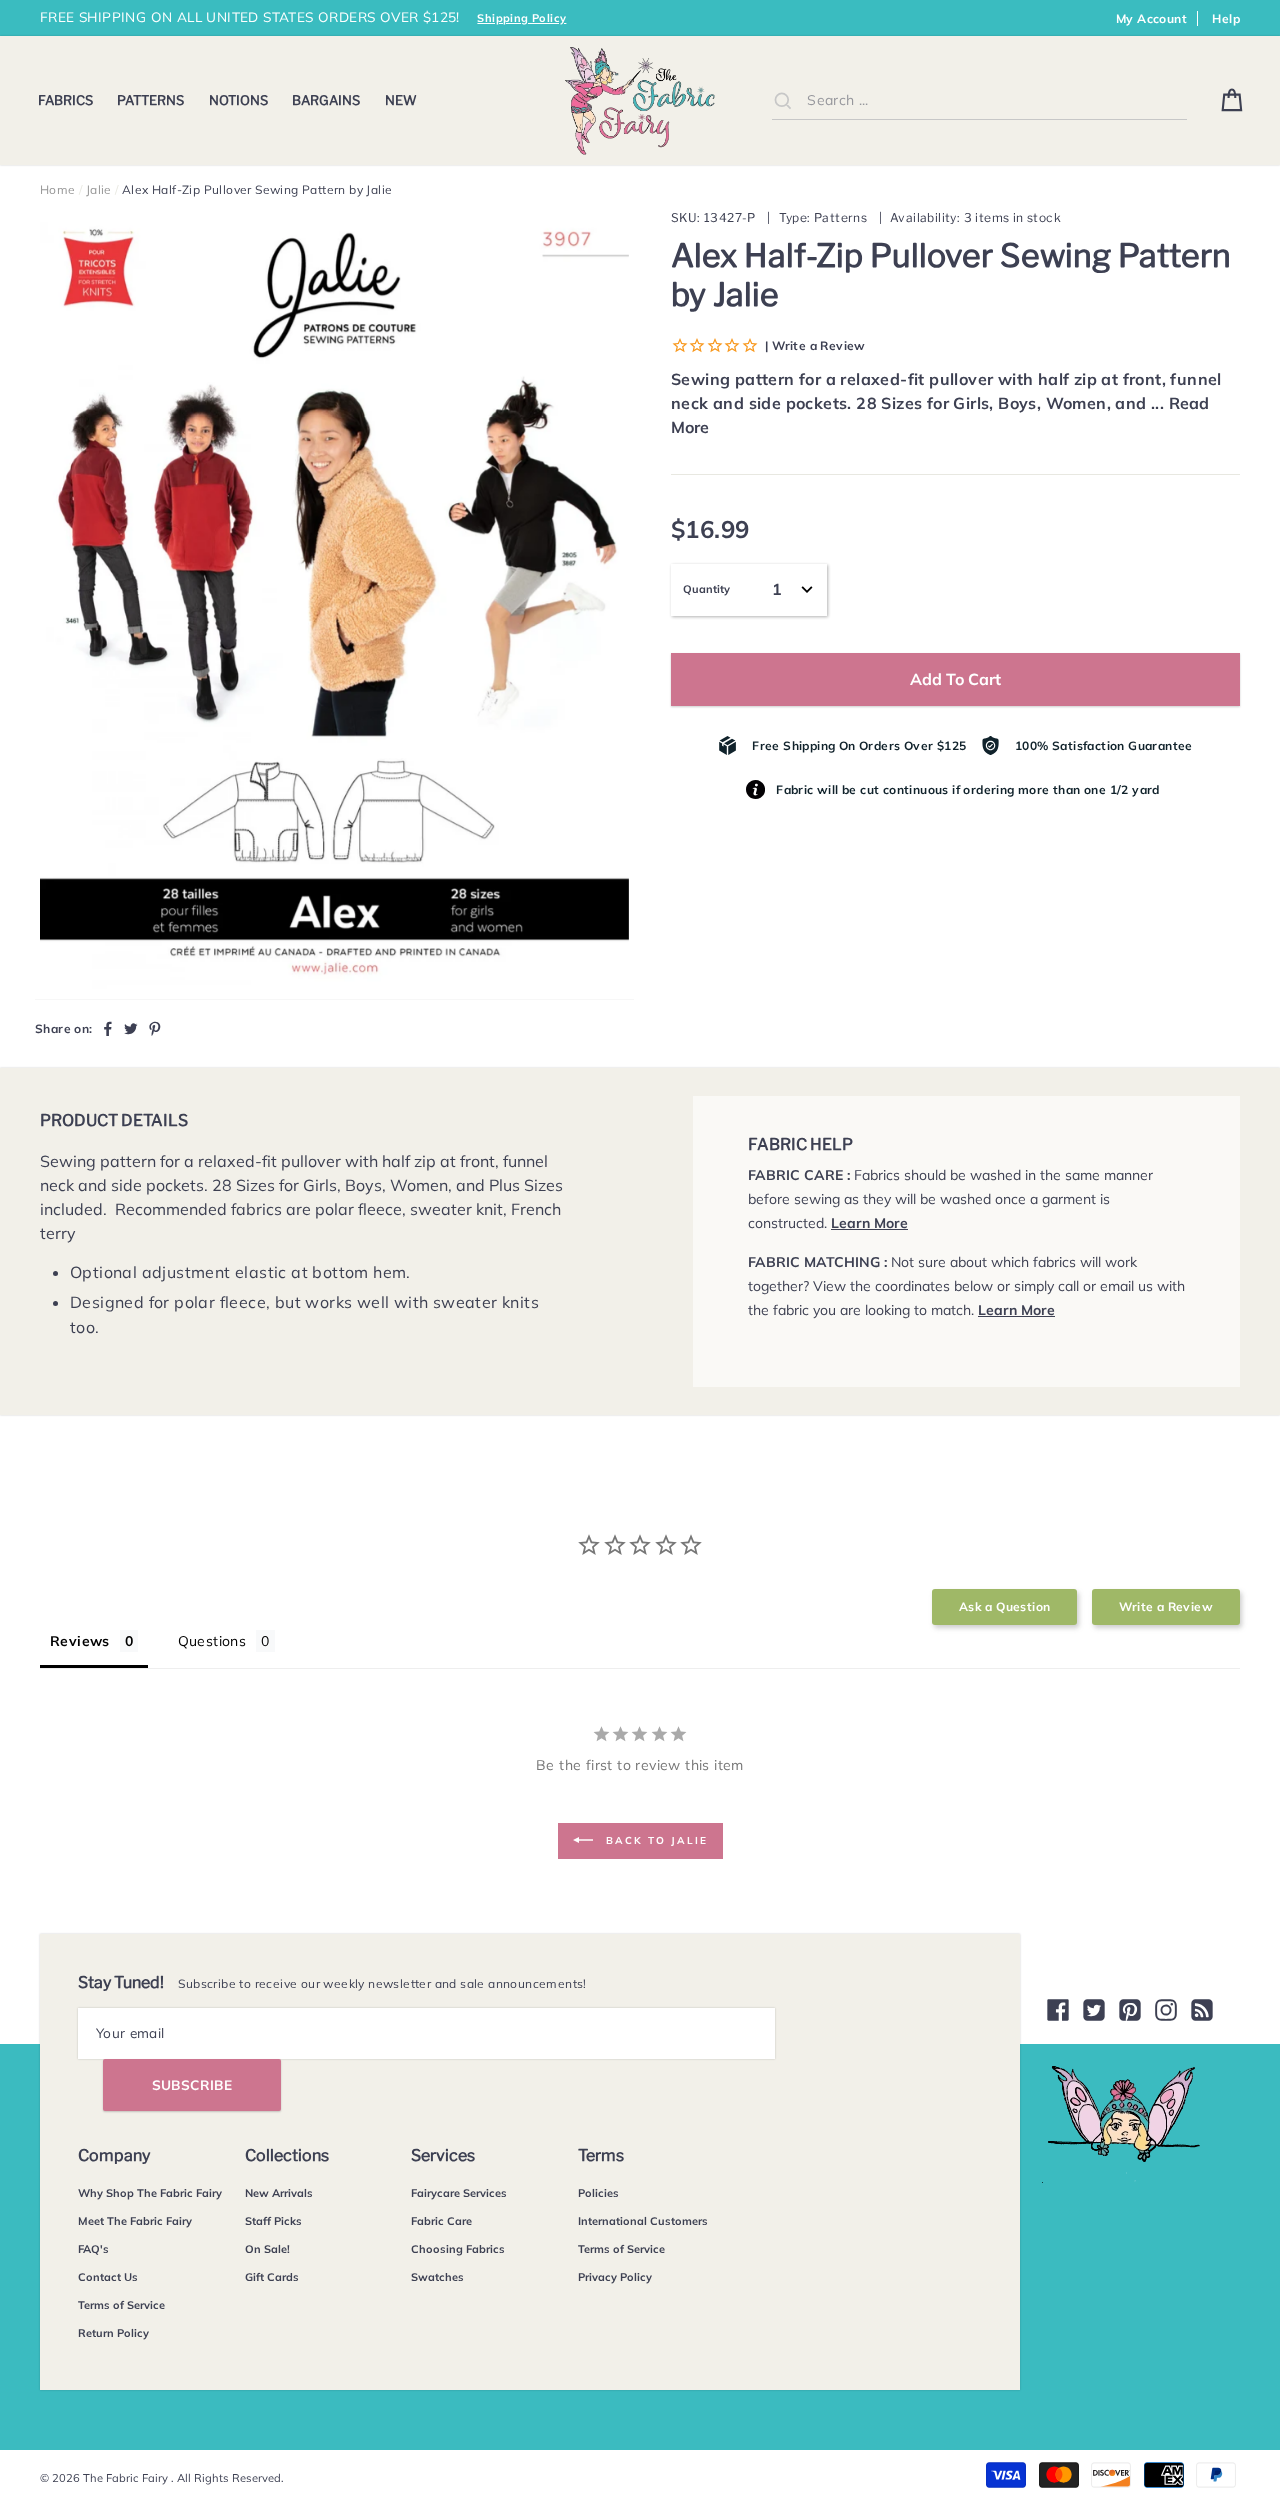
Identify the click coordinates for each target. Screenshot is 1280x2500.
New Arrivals (279, 2193)
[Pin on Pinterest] (155, 1028)
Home (58, 189)
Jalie (99, 189)
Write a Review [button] (1166, 1606)
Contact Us (108, 2277)
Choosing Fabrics (458, 2249)
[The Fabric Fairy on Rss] (1202, 2010)
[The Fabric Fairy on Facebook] (1058, 2010)
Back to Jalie (654, 1839)
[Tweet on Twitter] (131, 1028)
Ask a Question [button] (1005, 1606)
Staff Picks (273, 2221)
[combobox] (979, 100)
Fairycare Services (459, 2193)
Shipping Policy (521, 18)
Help (1226, 18)
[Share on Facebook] (108, 1028)
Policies (598, 2193)
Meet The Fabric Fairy (135, 2221)
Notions (238, 100)
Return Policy (113, 2333)
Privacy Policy (615, 2277)
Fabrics (65, 100)
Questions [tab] (212, 1641)
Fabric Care (441, 2221)
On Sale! (267, 2249)
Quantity (706, 589)
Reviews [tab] (80, 1641)
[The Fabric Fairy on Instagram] (1166, 2010)
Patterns (150, 100)
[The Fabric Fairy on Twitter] (1094, 2010)
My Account (1151, 18)
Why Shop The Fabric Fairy (150, 2193)
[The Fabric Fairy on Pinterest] (1130, 2010)
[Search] (783, 100)
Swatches (437, 2277)
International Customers (643, 2221)
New (401, 100)
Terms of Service (121, 2305)
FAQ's (93, 2249)
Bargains (326, 100)
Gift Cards (272, 2277)
